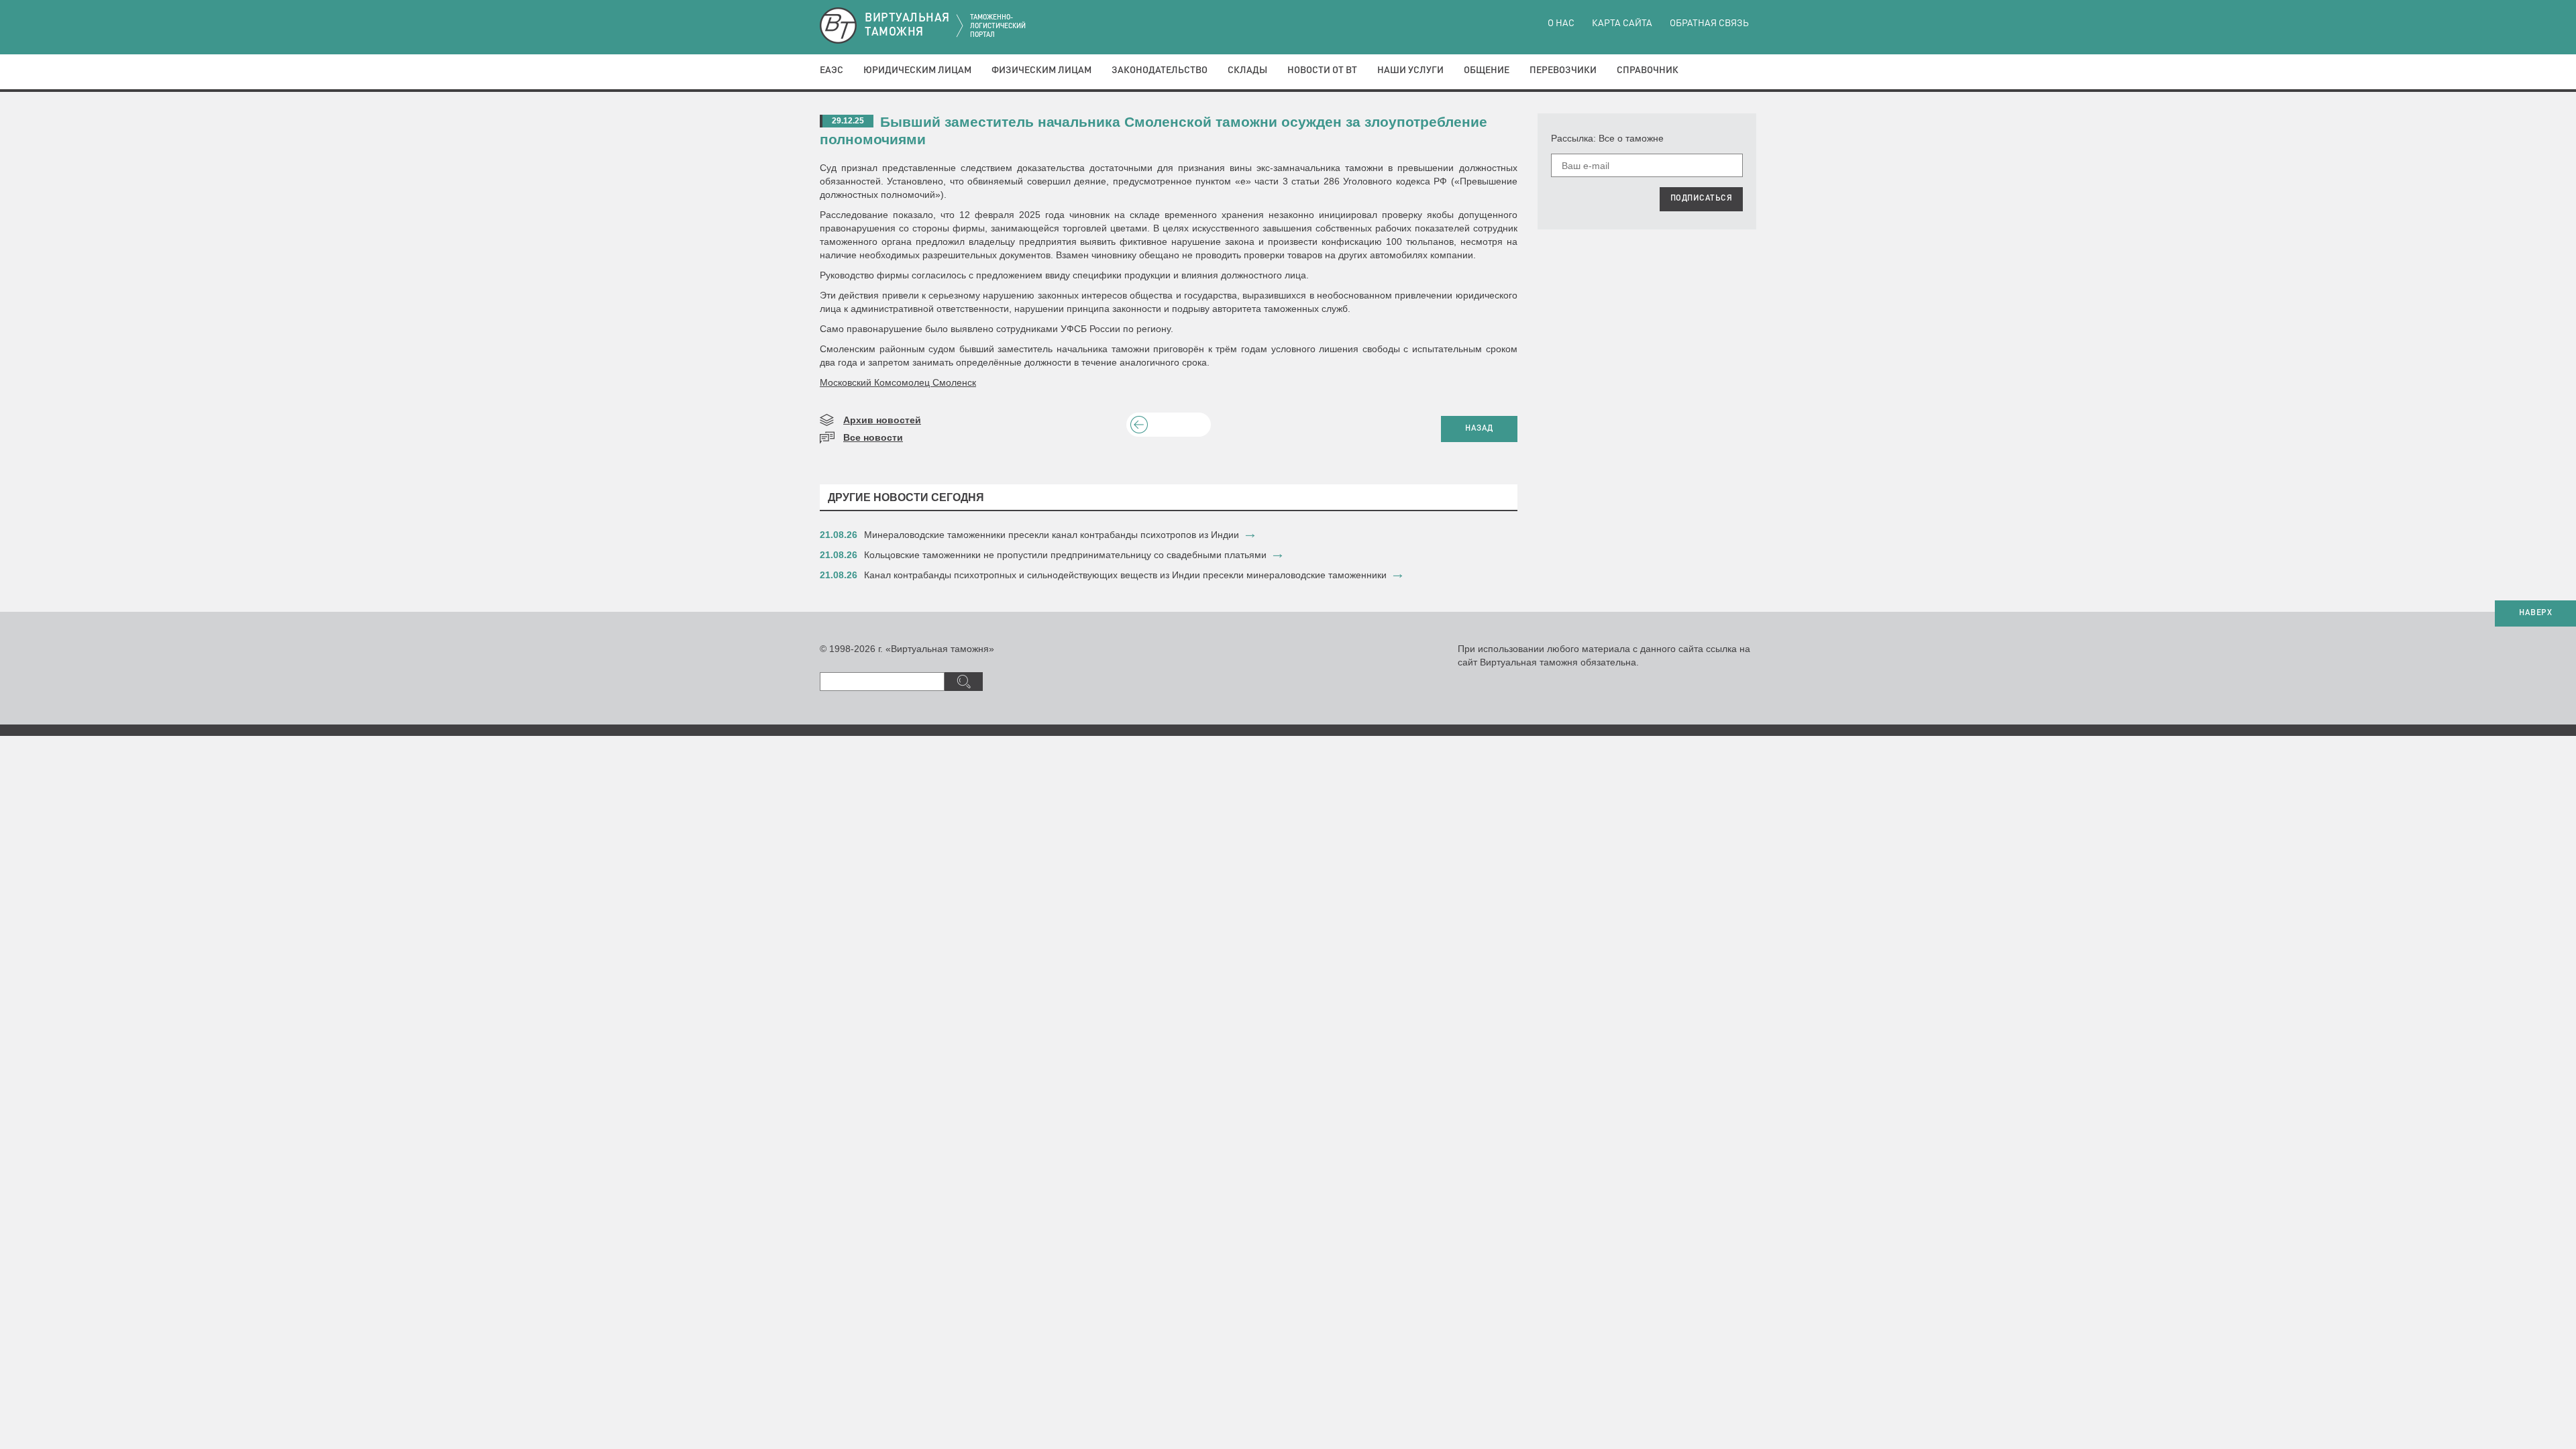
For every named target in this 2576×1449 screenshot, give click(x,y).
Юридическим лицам (917, 70)
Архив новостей (882, 420)
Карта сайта (1622, 23)
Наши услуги (1410, 70)
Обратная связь (1709, 23)
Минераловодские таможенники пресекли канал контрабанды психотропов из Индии (1052, 535)
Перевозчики (1563, 70)
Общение (1487, 70)
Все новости (873, 437)
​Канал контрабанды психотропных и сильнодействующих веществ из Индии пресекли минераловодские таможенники (1125, 575)
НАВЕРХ (2535, 613)
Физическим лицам (1041, 70)
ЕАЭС (831, 70)
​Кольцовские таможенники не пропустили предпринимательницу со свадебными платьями (1065, 555)
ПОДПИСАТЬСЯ (1702, 199)
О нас (1561, 23)
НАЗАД (1479, 429)
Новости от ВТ (1322, 70)
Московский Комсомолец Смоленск (898, 382)
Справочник (1648, 70)
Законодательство (1160, 70)
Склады (1247, 70)
